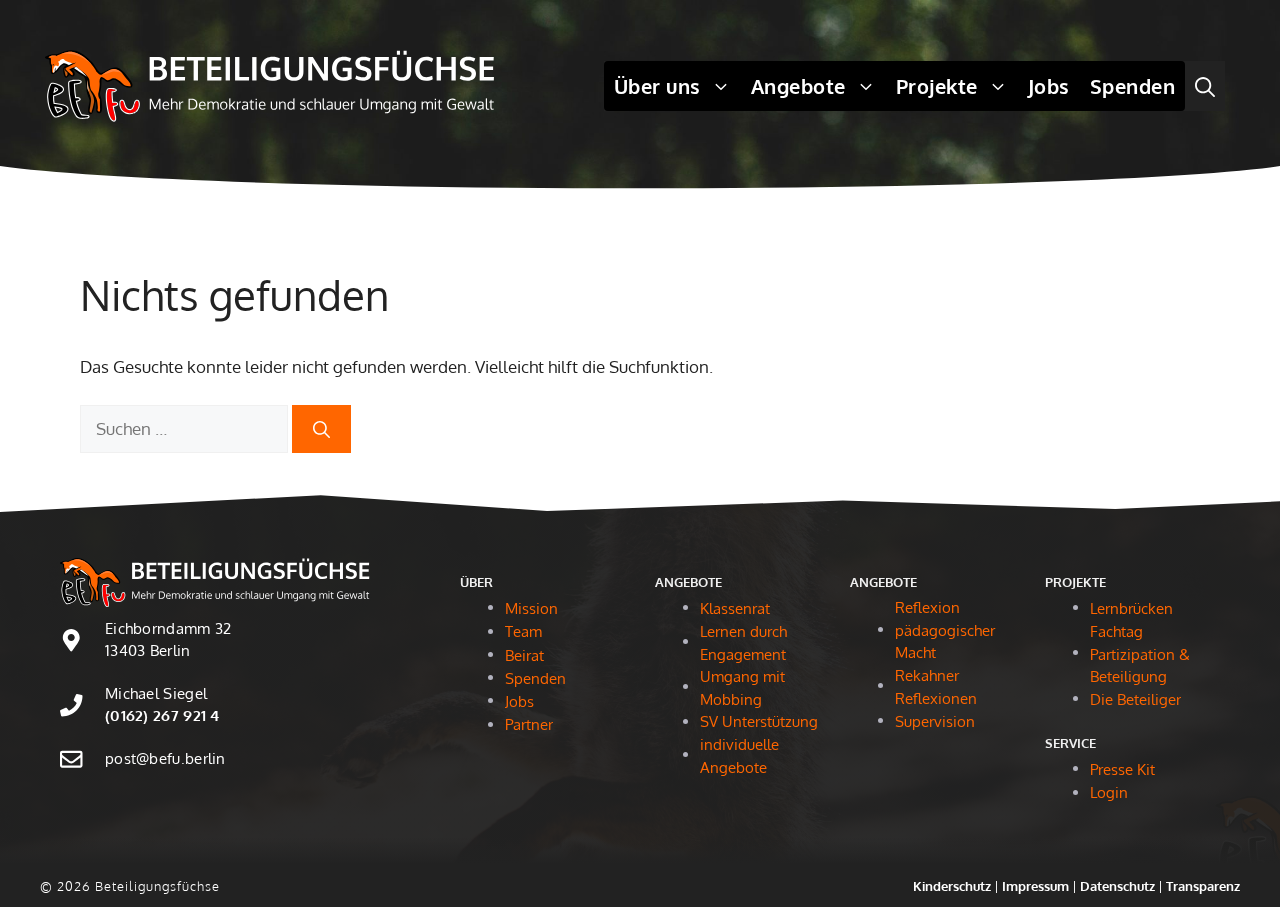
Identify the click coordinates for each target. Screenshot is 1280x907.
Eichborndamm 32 (168, 628)
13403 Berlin (148, 650)
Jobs (1049, 86)
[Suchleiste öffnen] (1205, 86)
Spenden (1133, 86)
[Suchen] (321, 429)
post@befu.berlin (165, 758)
